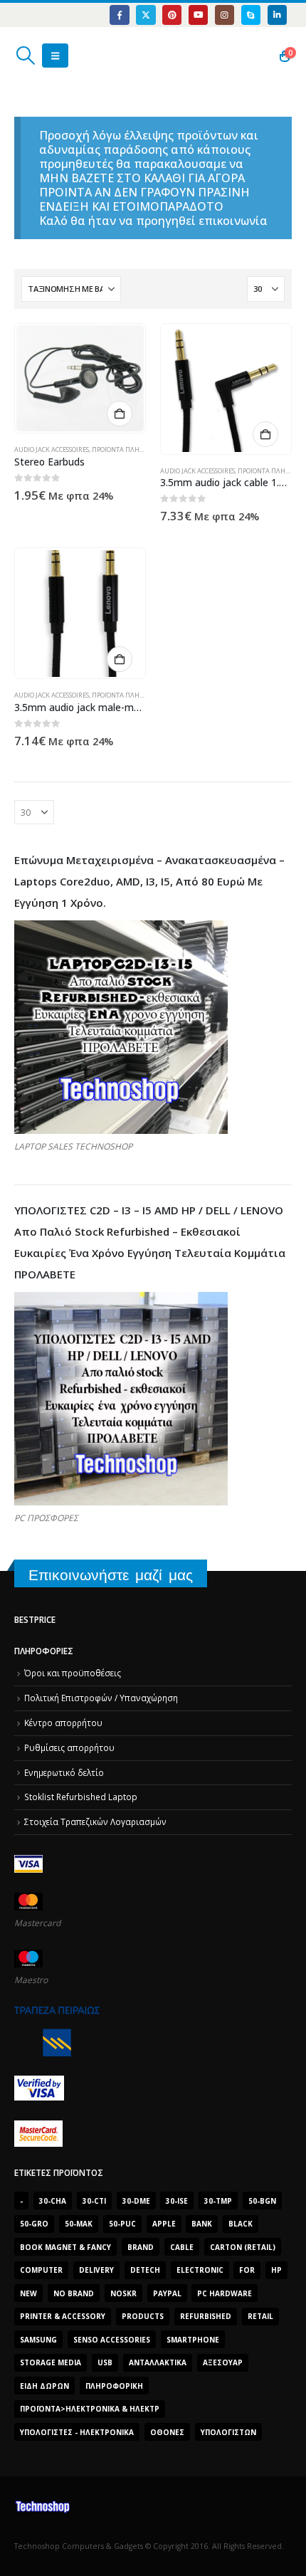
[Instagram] (225, 15)
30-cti (94, 2201)
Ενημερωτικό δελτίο (64, 1772)
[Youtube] (198, 15)
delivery (96, 2270)
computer (41, 2270)
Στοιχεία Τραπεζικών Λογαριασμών (95, 1821)
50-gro (34, 2224)
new (28, 2293)
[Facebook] (119, 15)
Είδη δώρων (44, 2386)
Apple (164, 2224)
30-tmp (218, 2201)
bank (202, 2224)
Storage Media (51, 2362)
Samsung (38, 2340)
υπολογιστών (228, 2432)
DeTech (145, 2270)
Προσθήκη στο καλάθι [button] (120, 414)
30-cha (53, 2201)
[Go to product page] (80, 378)
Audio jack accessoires (52, 450)
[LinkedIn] (277, 15)
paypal (167, 2293)
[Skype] (251, 15)
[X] (146, 15)
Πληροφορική (114, 2386)
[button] (25, 56)
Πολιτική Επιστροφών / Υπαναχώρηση (101, 1698)
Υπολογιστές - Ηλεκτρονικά (77, 2432)
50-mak (79, 2224)
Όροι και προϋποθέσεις (73, 1673)
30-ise (177, 2201)
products (143, 2316)
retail (260, 2316)
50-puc (122, 2224)
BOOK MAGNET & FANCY (65, 2247)
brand (141, 2247)
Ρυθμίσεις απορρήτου (69, 1747)
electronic (200, 2270)
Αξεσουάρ (223, 2362)
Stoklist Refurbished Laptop (81, 1797)
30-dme (136, 2201)
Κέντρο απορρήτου (63, 1723)
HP (276, 2270)
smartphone (193, 2340)
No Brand (74, 2293)
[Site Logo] (81, 56)
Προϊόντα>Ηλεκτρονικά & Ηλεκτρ (90, 2409)
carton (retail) (243, 2247)
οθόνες (167, 2432)
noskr (123, 2293)
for (247, 2270)
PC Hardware (225, 2293)
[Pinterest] (172, 15)
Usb (105, 2362)
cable (182, 2247)
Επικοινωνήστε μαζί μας (111, 1575)
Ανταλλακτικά (158, 2362)
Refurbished (206, 2316)
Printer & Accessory (63, 2316)
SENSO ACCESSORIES (112, 2340)
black (241, 2224)
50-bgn (262, 2201)
